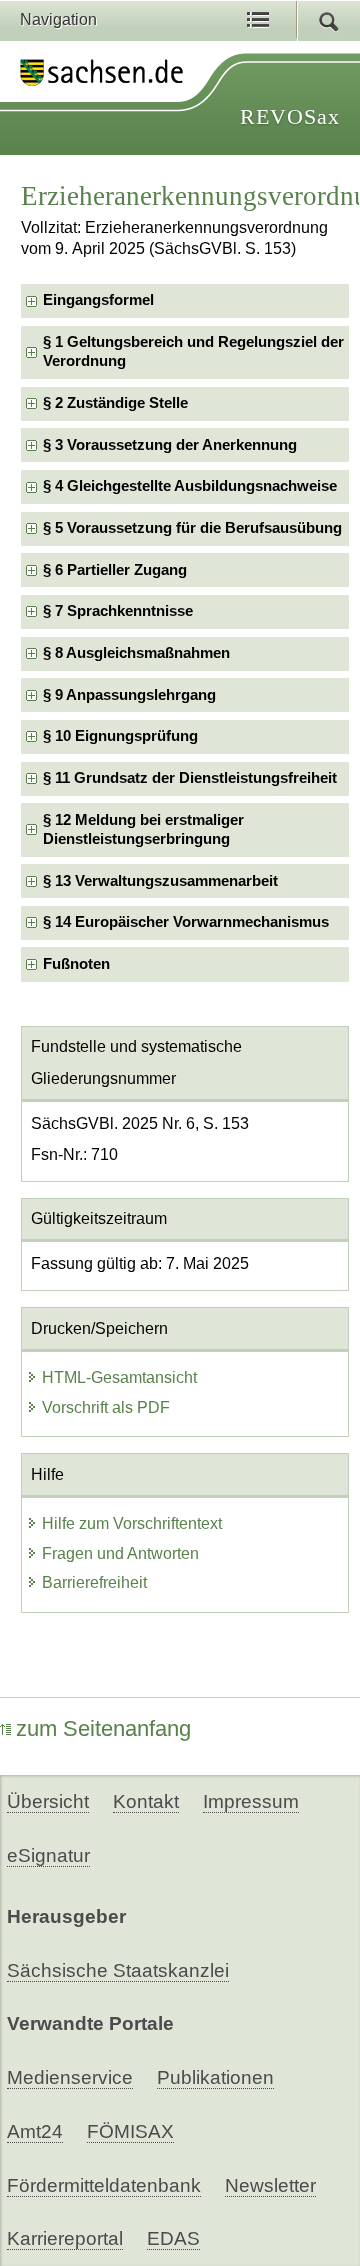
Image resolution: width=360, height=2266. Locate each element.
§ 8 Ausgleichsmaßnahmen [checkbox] (136, 653)
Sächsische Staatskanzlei (118, 1970)
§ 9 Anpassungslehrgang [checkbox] (129, 695)
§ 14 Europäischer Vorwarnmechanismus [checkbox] (186, 922)
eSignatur (48, 1855)
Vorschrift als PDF (106, 1407)
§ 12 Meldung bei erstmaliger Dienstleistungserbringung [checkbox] (143, 829)
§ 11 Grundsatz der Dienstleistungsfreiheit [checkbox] (190, 778)
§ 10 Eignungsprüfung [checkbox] (120, 736)
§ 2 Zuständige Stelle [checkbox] (115, 403)
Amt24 (35, 2131)
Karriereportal (65, 2238)
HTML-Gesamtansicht (119, 1377)
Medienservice (70, 2077)
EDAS (173, 2238)
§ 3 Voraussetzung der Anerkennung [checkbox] (170, 445)
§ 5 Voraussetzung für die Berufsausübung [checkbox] (192, 528)
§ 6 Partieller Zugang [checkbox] (115, 570)
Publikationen (215, 2077)
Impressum (251, 1801)
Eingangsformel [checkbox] (98, 300)
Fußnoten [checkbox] (76, 964)
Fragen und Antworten (120, 1553)
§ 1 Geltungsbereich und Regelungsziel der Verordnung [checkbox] (193, 351)
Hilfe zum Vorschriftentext (132, 1523)
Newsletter (270, 2185)
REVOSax (290, 116)
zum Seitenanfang (103, 1728)
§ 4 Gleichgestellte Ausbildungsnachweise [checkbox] (190, 486)
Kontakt (146, 1801)
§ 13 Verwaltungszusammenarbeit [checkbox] (160, 881)
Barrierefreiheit (94, 1582)
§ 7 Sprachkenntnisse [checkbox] (118, 611)
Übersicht (48, 1801)
